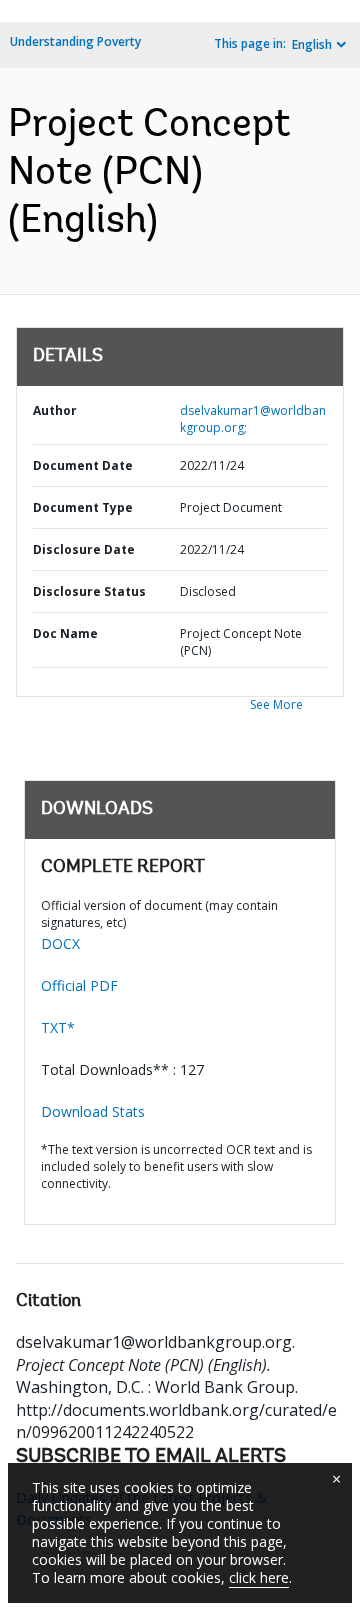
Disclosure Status (89, 591)
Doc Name (65, 633)
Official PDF (79, 985)
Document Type (83, 507)
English (312, 44)
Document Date (83, 465)
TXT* (58, 1027)
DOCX (60, 943)
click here (259, 1577)
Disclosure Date (84, 549)
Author (55, 410)
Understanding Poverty (75, 41)
